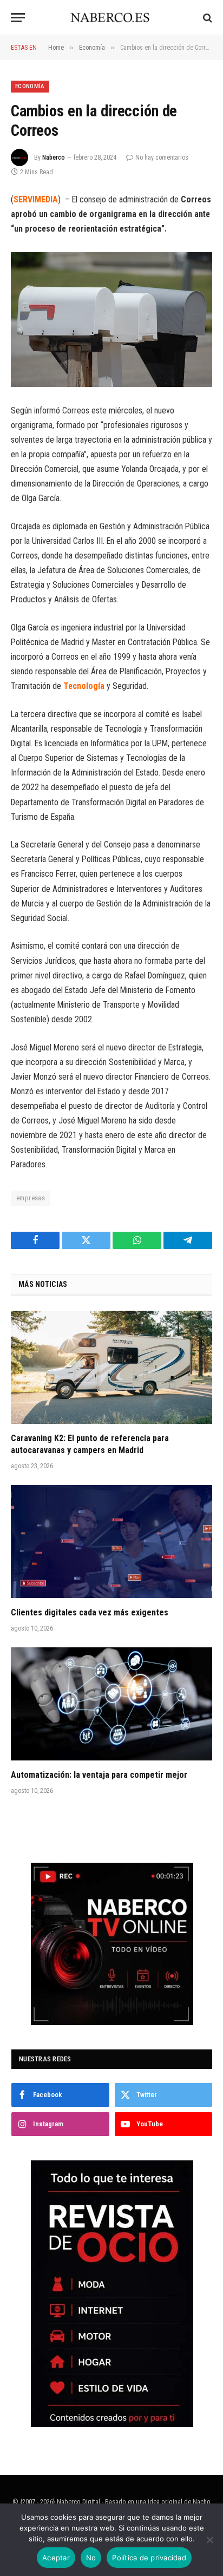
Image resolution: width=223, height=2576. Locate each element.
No (91, 2558)
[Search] (206, 18)
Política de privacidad (149, 2558)
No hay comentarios (162, 157)
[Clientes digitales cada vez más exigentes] (111, 1542)
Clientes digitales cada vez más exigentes (90, 1612)
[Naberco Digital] (112, 18)
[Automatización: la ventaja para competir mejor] (111, 1704)
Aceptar (56, 2558)
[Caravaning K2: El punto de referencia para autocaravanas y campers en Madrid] (111, 1367)
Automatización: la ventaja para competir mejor (99, 1775)
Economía (30, 86)
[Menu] (18, 18)
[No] (209, 2540)
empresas (31, 1198)
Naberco (54, 157)
